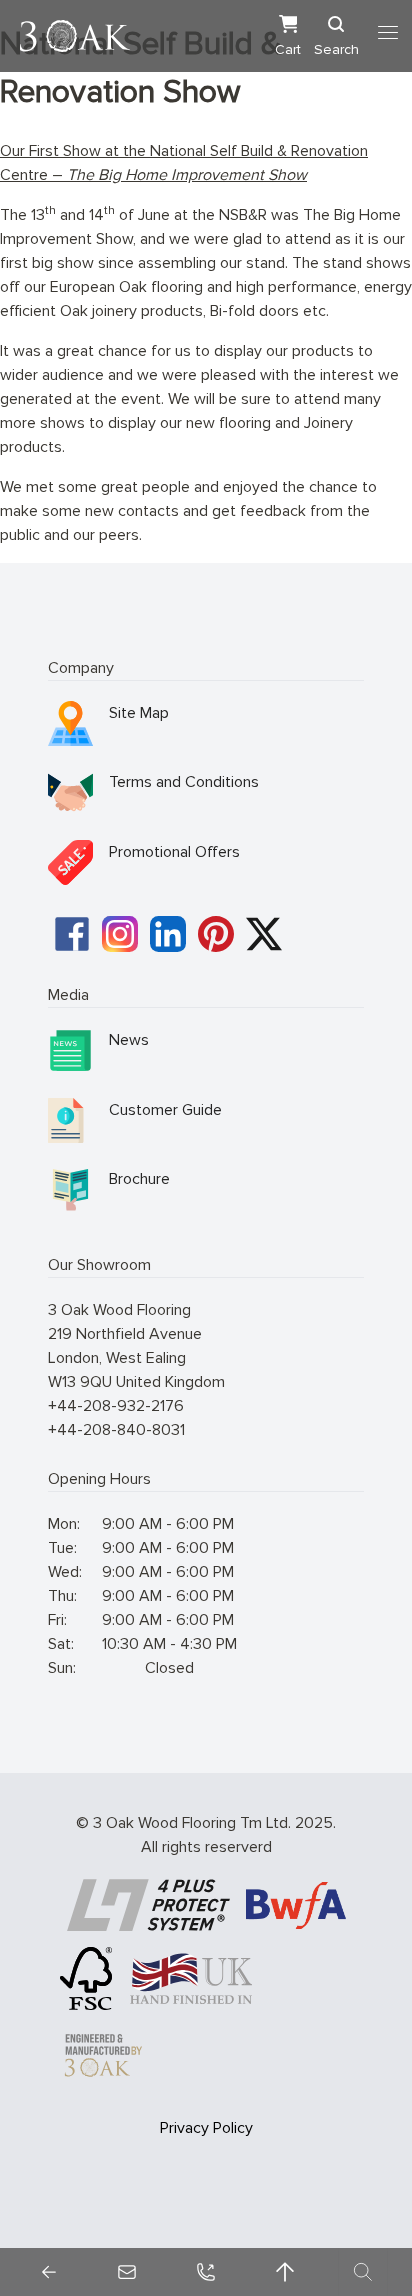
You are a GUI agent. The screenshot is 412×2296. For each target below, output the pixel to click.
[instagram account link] (120, 934)
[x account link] (264, 934)
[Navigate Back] (49, 2272)
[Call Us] (206, 2272)
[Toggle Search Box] (363, 2272)
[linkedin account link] (168, 934)
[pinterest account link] (216, 934)
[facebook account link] (72, 934)
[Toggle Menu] (388, 33)
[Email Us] (127, 2272)
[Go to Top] (285, 2272)
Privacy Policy (206, 2128)
